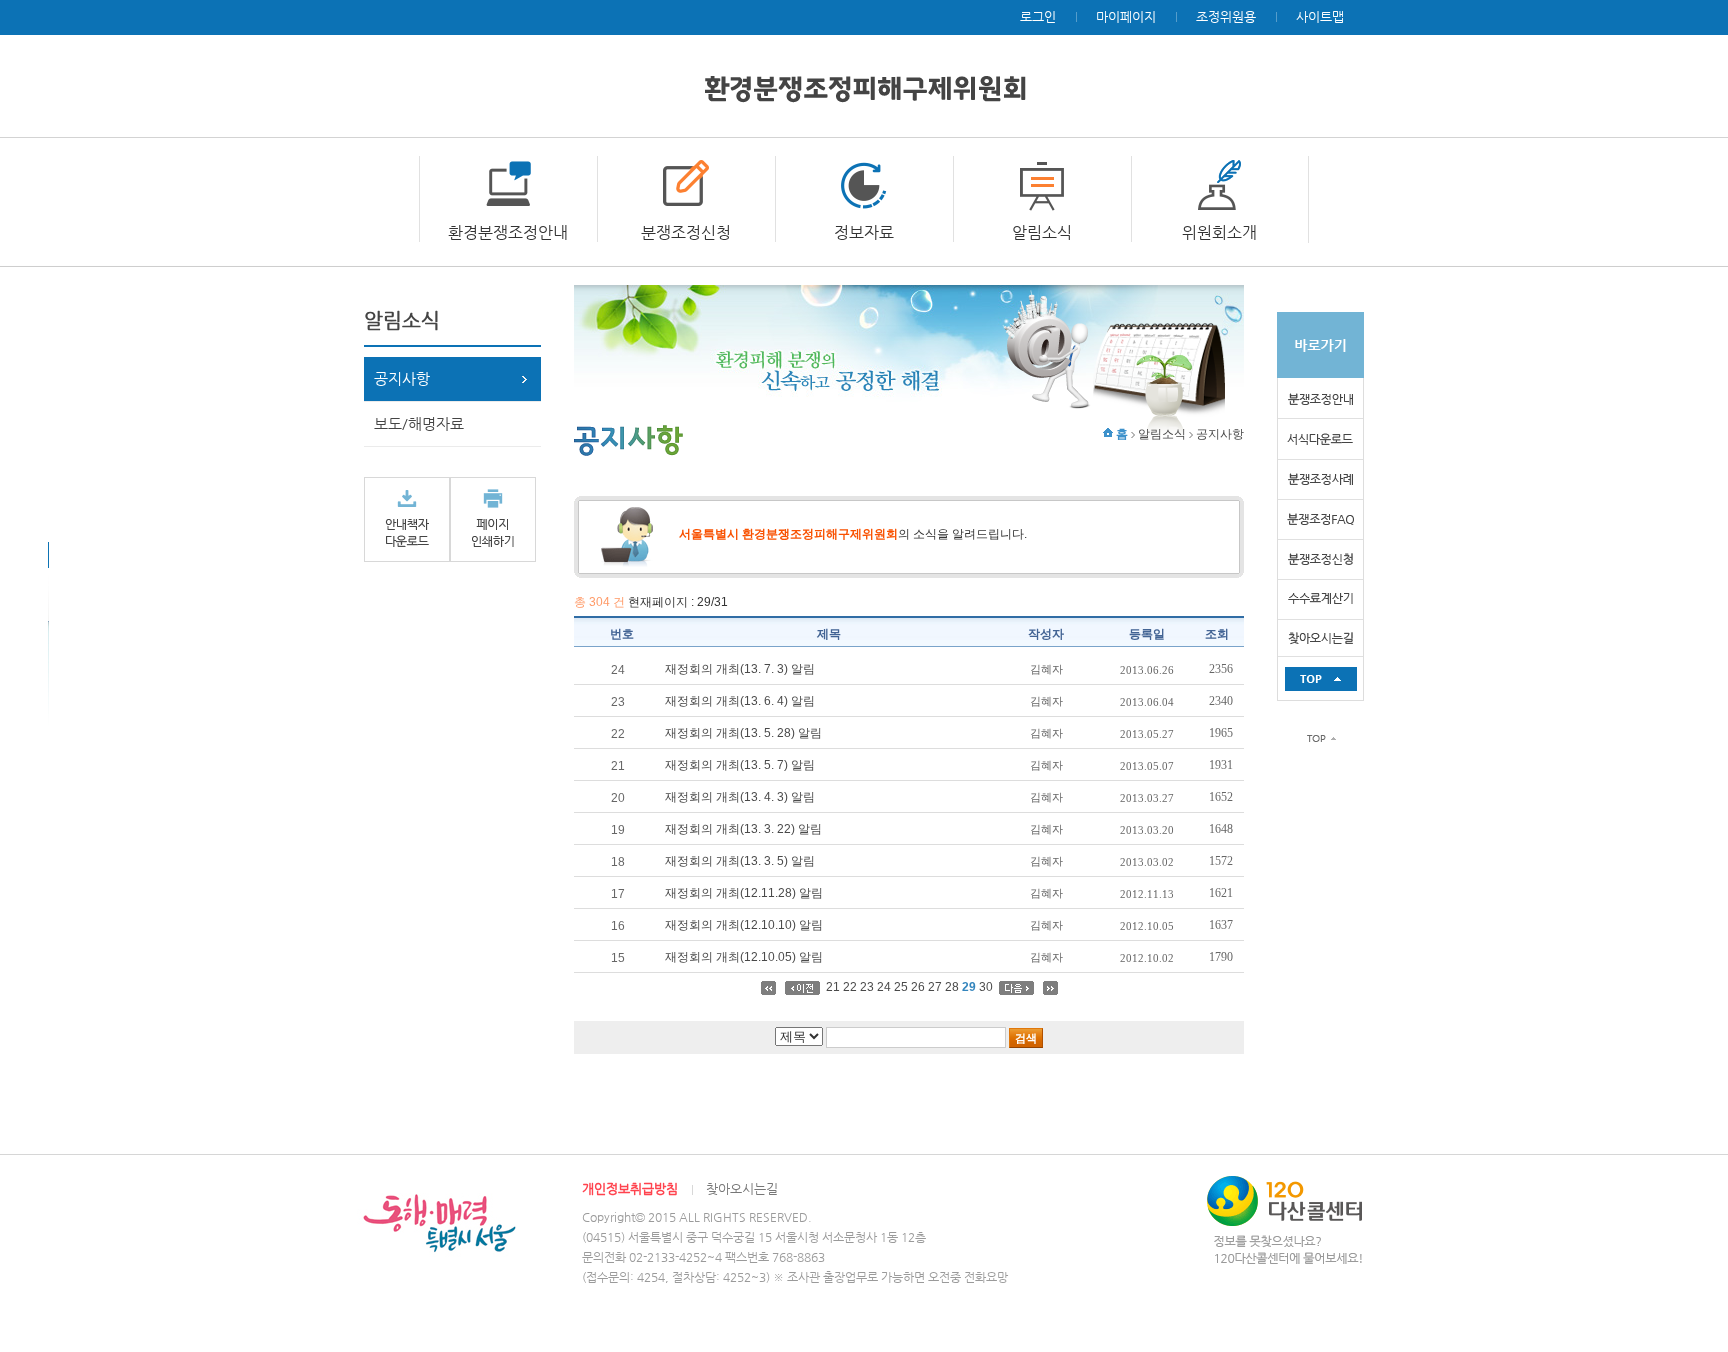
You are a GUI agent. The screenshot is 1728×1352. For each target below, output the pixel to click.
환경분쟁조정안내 (508, 232)
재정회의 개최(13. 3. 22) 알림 (743, 829)
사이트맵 (1320, 16)
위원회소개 (1219, 232)
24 (884, 987)
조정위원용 (1226, 16)
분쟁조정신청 (686, 232)
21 (833, 987)
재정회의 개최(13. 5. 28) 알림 (743, 733)
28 (952, 987)
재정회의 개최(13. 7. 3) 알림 (740, 669)
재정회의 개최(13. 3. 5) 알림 (740, 861)
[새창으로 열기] (407, 519)
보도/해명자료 (419, 423)
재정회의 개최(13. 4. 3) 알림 (740, 797)
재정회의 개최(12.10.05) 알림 (744, 957)
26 (918, 987)
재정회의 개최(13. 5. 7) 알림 (740, 765)
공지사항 (402, 378)
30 (986, 987)
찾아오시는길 (742, 1188)
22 (850, 987)
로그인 (1038, 16)
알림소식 (1042, 232)
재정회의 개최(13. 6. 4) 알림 (740, 701)
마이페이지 (1126, 16)
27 (935, 987)
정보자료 (864, 232)
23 (867, 987)
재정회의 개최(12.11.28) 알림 (744, 893)
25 (901, 987)
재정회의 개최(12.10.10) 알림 (744, 925)
